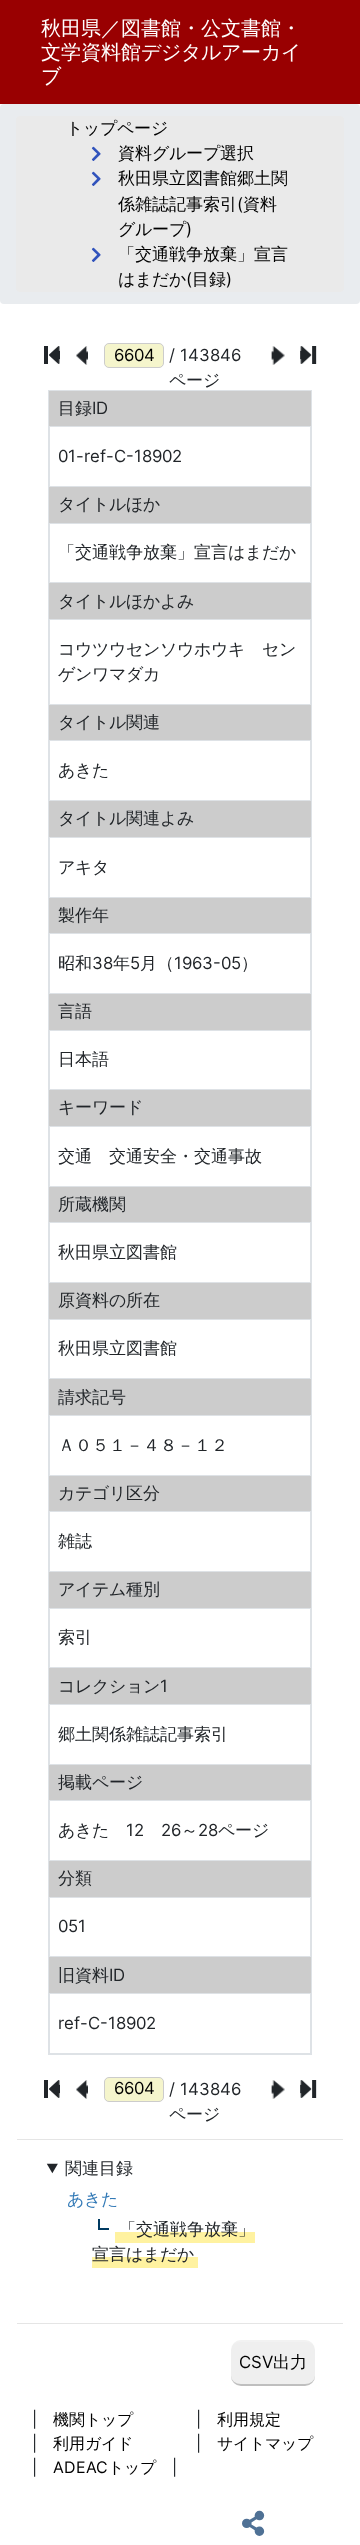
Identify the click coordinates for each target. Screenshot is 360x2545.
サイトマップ (265, 2443)
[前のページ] (82, 355)
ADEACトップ (104, 2467)
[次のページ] (278, 355)
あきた (92, 2199)
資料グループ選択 (186, 153)
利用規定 (249, 2419)
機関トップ (93, 2419)
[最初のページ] (52, 355)
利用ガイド (93, 2443)
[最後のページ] (308, 355)
